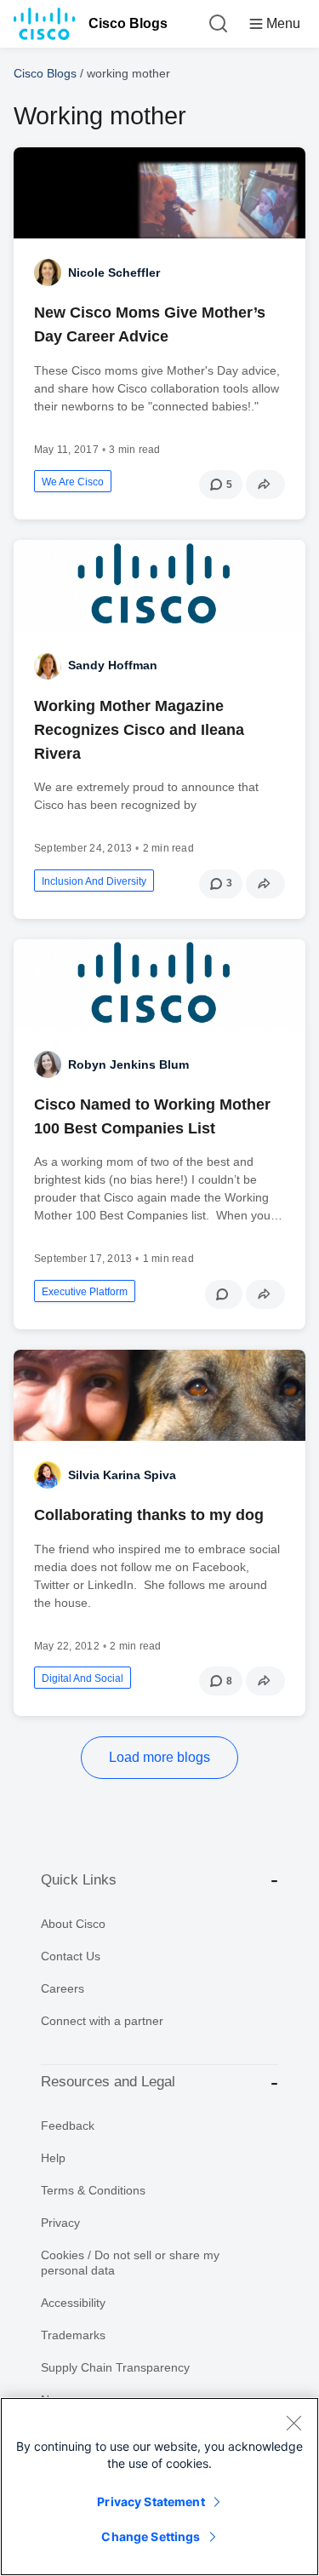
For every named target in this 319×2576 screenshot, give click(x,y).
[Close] (293, 2423)
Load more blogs (159, 1757)
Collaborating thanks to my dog (149, 1515)
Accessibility (73, 2303)
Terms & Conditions (93, 2190)
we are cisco (73, 482)
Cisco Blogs (128, 23)
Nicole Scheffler (114, 273)
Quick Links (79, 1880)
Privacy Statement (151, 2501)
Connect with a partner (102, 2021)
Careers (63, 1988)
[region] (159, 2487)
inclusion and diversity (94, 881)
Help (53, 2158)
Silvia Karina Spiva (122, 1475)
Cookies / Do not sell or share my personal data (130, 2263)
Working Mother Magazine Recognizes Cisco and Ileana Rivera (139, 730)
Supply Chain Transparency (115, 2367)
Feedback (68, 2126)
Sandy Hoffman (113, 665)
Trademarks (73, 2335)
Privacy (60, 2223)
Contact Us (71, 1956)
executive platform (85, 1292)
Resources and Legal (108, 2082)
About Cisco (73, 1924)
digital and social (83, 1678)
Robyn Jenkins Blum (128, 1064)
